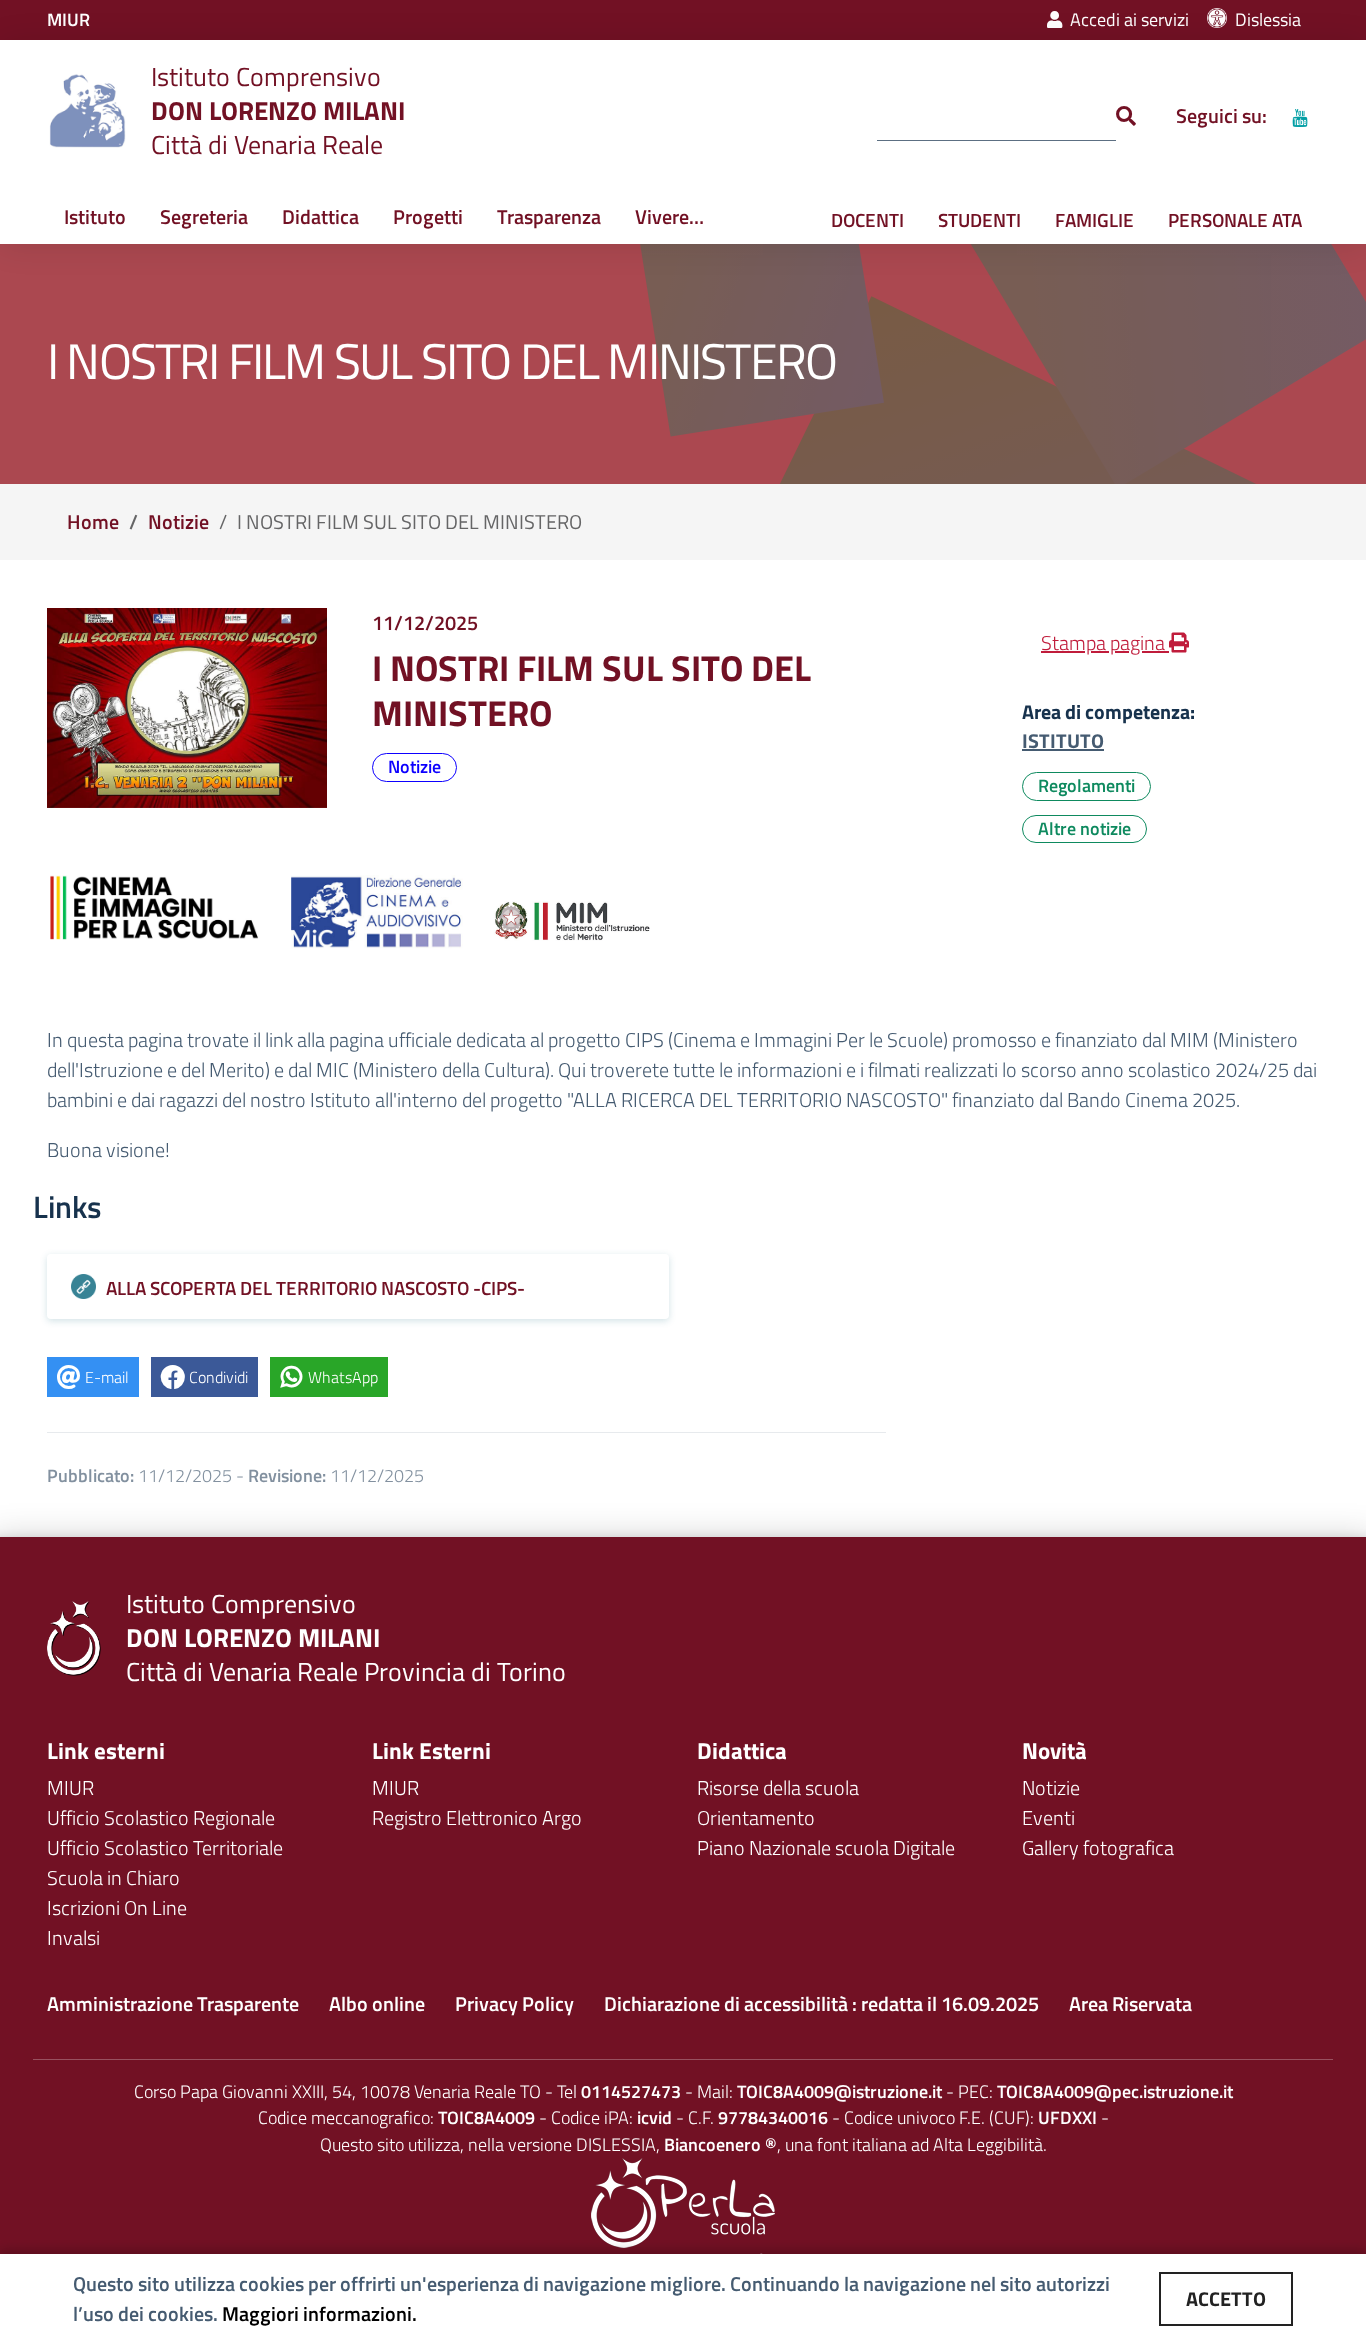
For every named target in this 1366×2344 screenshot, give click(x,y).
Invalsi (73, 1937)
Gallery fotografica (1098, 1847)
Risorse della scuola (778, 1787)
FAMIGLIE (1094, 219)
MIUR (70, 1787)
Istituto (95, 216)
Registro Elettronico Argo (477, 1817)
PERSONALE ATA (1235, 219)
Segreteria (204, 216)
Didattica (320, 216)
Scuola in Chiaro (113, 1877)
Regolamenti (1086, 785)
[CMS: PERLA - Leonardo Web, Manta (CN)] (683, 2200)
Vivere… (669, 216)
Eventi (1048, 1817)
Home (93, 521)
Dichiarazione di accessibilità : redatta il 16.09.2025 (821, 2003)
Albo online (377, 2003)
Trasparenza (549, 216)
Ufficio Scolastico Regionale (161, 1817)
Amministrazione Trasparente (173, 2003)
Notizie (178, 521)
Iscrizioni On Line (117, 1907)
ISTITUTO (1063, 740)
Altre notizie (1084, 828)
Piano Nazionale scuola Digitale (826, 1847)
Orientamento (756, 1817)
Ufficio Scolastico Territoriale (165, 1847)
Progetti (428, 216)
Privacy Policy (514, 2003)
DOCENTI (867, 219)
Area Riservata (1130, 2003)
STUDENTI (979, 219)
